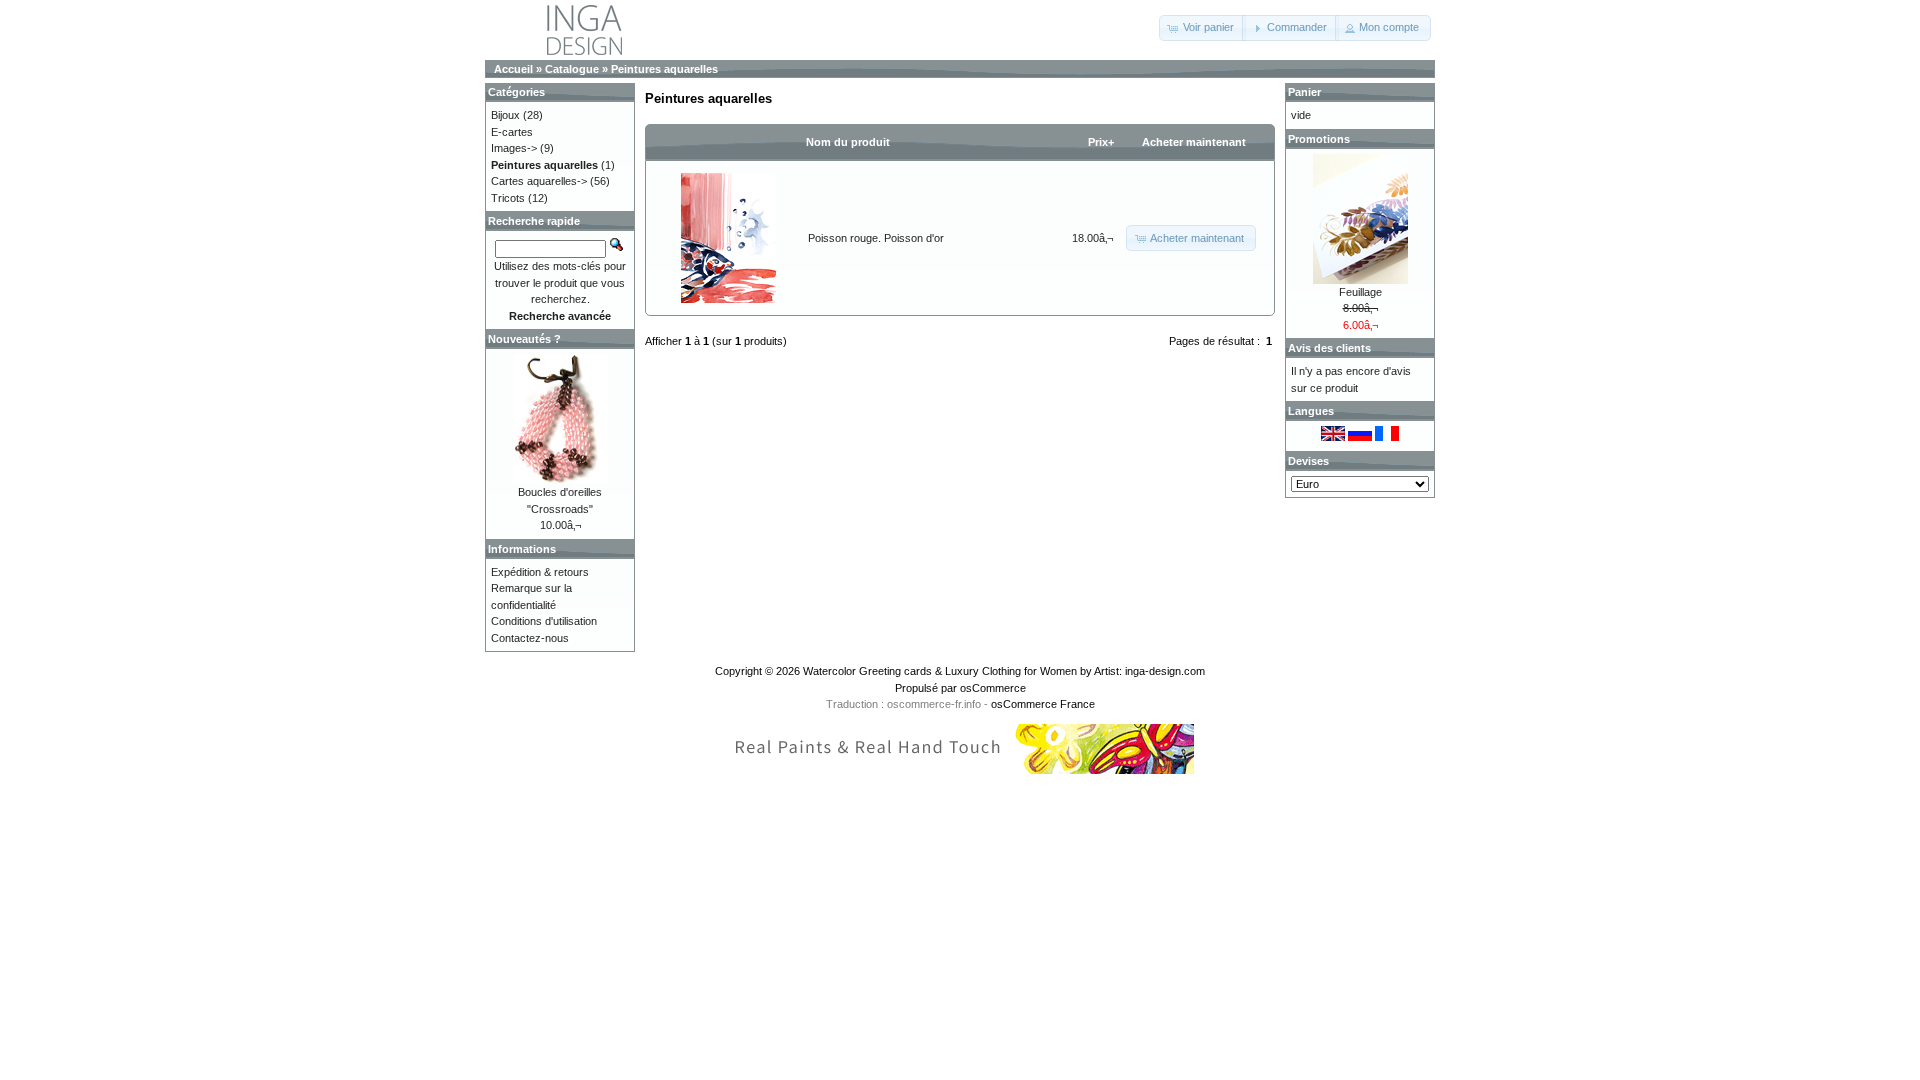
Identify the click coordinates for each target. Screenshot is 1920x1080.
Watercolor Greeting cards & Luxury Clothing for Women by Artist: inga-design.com (1004, 671)
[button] (1202, 28)
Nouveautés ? (524, 339)
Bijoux (505, 115)
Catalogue (572, 69)
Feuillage (1360, 292)
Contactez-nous (530, 638)
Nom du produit (848, 142)
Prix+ (1101, 142)
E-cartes (512, 132)
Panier (1304, 92)
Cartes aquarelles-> (539, 181)
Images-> (514, 148)
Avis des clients (1329, 348)
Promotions (1319, 139)
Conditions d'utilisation (544, 621)
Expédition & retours (540, 572)
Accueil (513, 69)
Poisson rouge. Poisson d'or (876, 238)
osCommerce (993, 688)
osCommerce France (1043, 704)
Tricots (508, 198)
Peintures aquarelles (664, 69)
